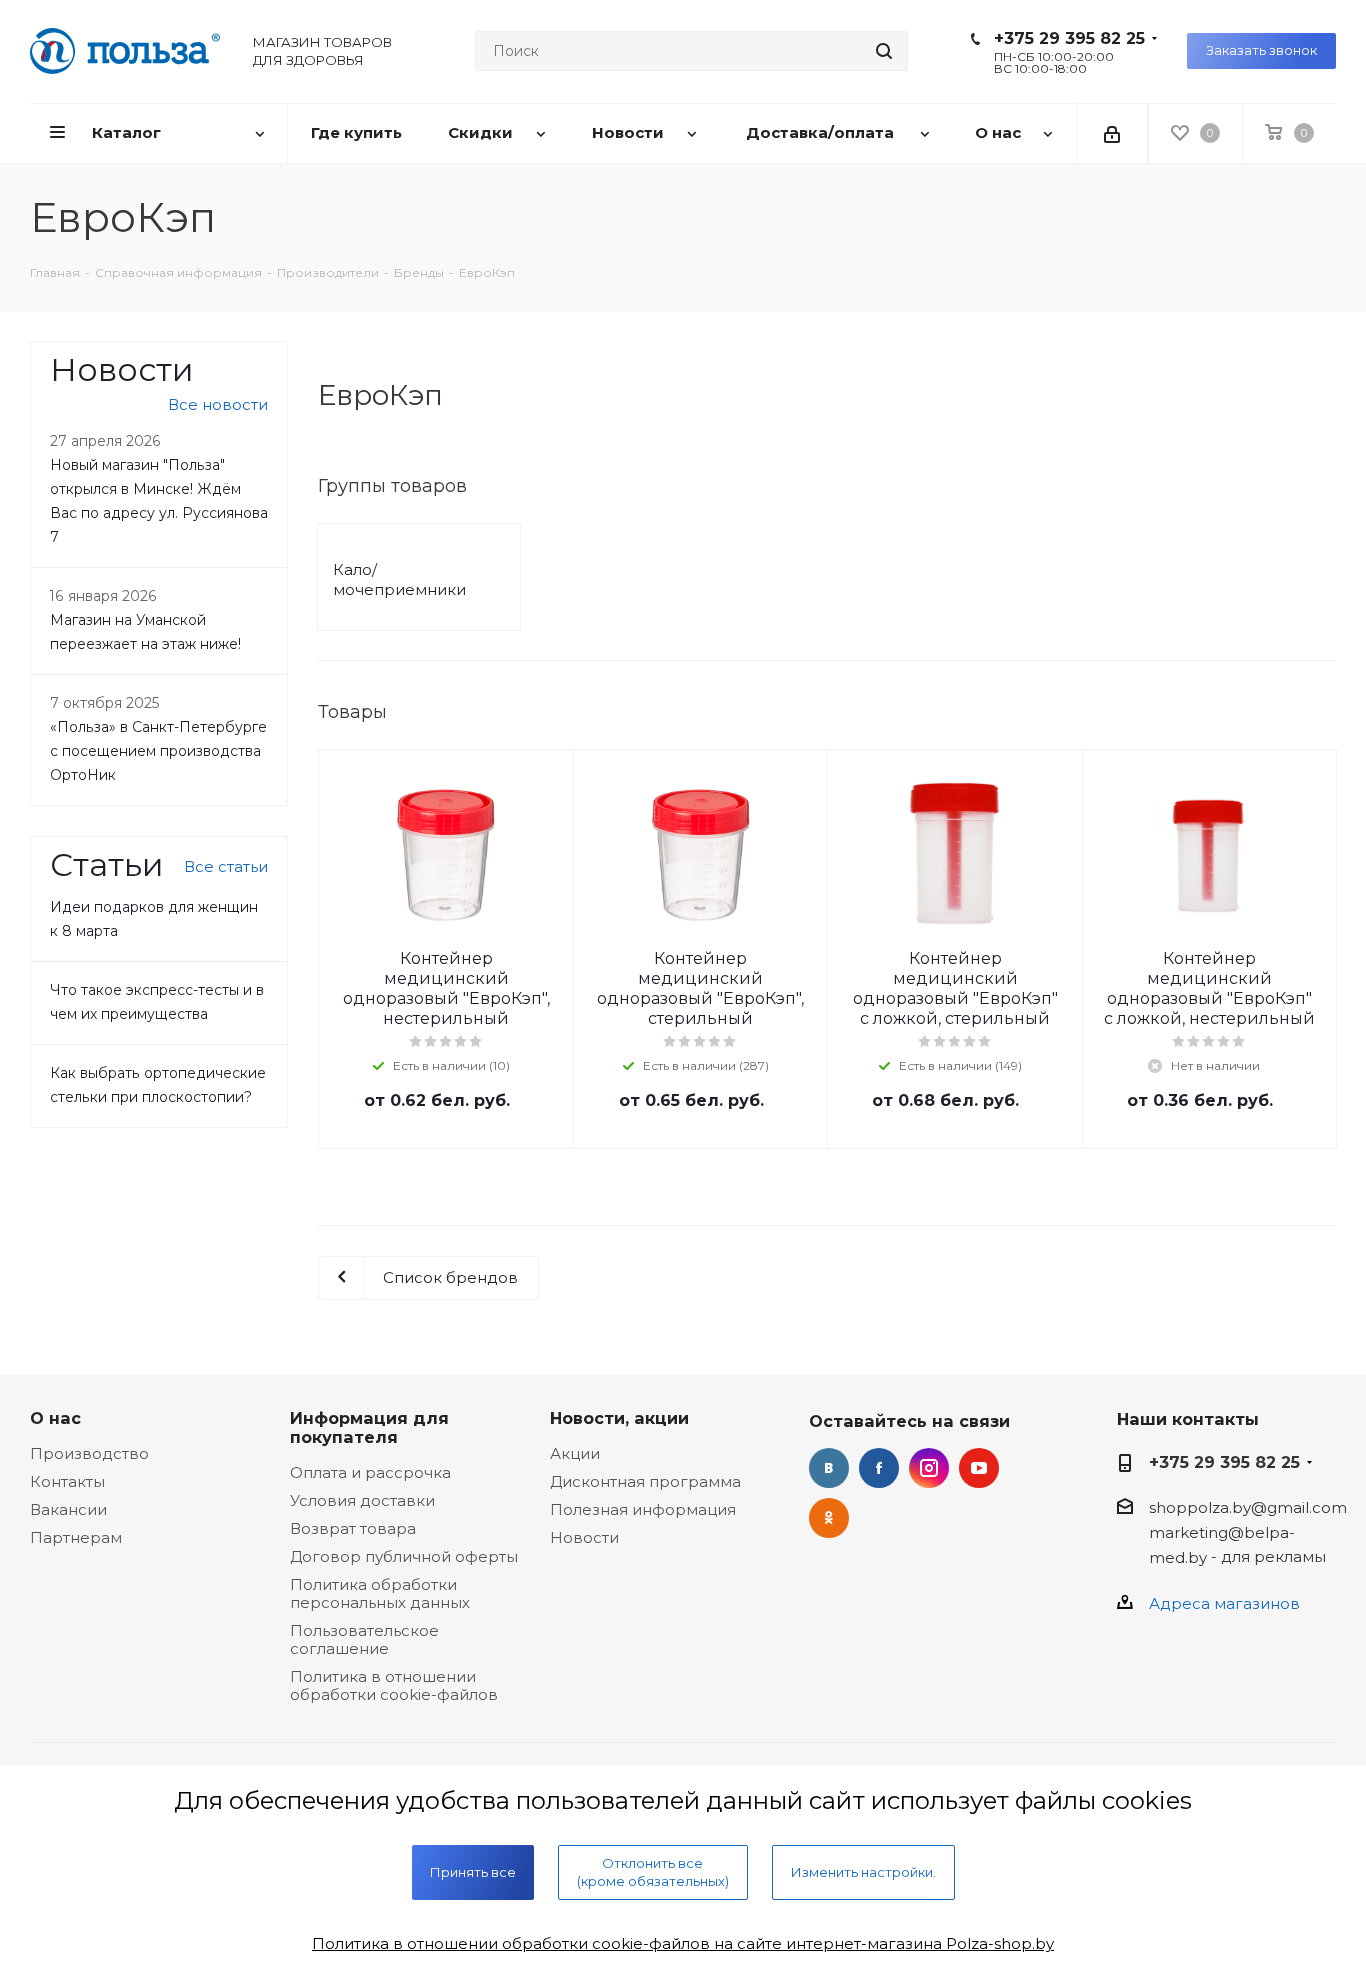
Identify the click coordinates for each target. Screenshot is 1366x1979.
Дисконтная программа (645, 1481)
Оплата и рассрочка (370, 1472)
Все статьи (226, 866)
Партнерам (76, 1537)
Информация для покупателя (369, 1427)
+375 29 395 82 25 (1069, 38)
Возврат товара (353, 1528)
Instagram (929, 1468)
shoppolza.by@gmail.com (1248, 1507)
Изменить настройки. (863, 1872)
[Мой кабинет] (1112, 133)
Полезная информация (643, 1509)
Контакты (67, 1481)
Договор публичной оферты (404, 1556)
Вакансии (68, 1509)
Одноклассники (829, 1518)
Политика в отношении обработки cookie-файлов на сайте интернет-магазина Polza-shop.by (683, 1943)
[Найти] (884, 51)
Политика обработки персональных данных (380, 1593)
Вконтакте (829, 1468)
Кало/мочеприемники (399, 579)
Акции (575, 1453)
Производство (89, 1453)
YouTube (979, 1468)
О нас (55, 1418)
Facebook (879, 1468)
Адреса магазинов (1224, 1603)
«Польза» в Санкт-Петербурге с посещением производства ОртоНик (158, 751)
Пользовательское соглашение (364, 1639)
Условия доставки (362, 1500)
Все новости (218, 404)
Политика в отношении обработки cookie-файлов (394, 1685)
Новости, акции (619, 1418)
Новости (584, 1537)
